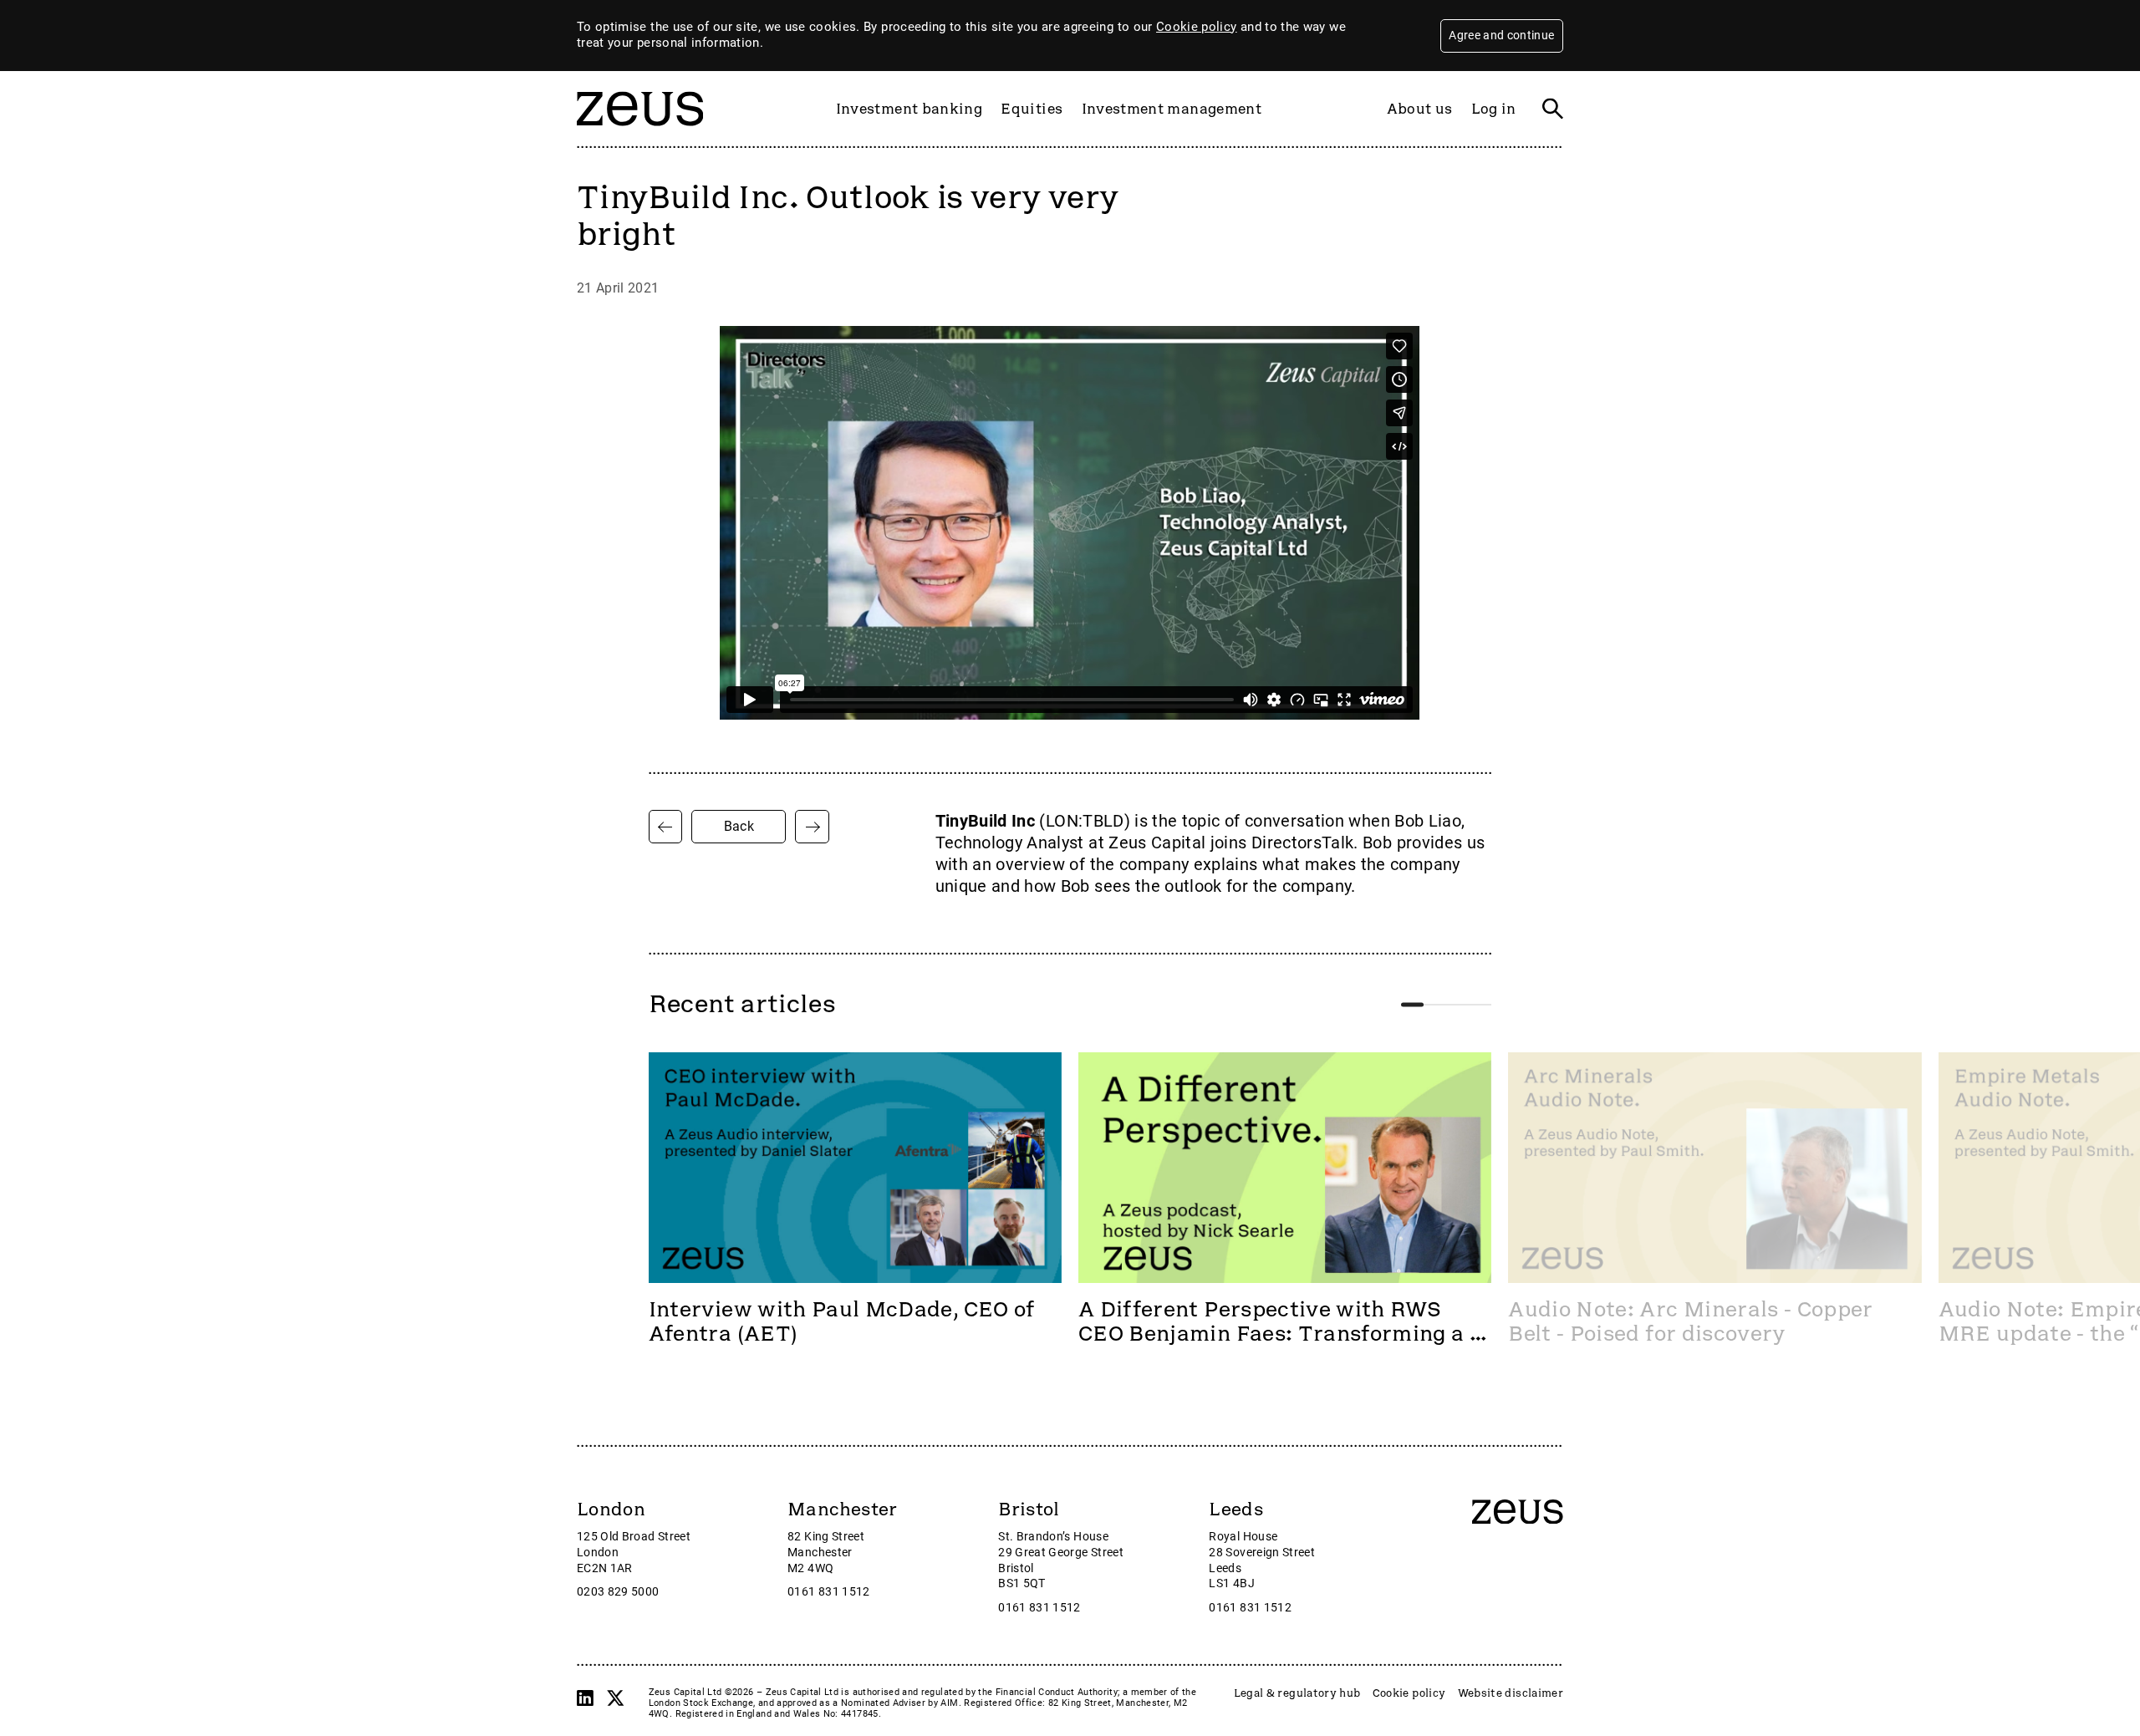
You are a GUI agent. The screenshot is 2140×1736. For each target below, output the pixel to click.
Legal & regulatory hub (1297, 1693)
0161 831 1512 (829, 1592)
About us (1420, 109)
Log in (1494, 109)
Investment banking (909, 109)
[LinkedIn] (585, 1698)
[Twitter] (615, 1698)
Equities (1032, 109)
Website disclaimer (1511, 1693)
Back (739, 826)
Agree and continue (1501, 35)
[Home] (640, 134)
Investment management (1172, 109)
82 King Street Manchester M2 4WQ (826, 1553)
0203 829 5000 (618, 1592)
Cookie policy (1197, 27)
